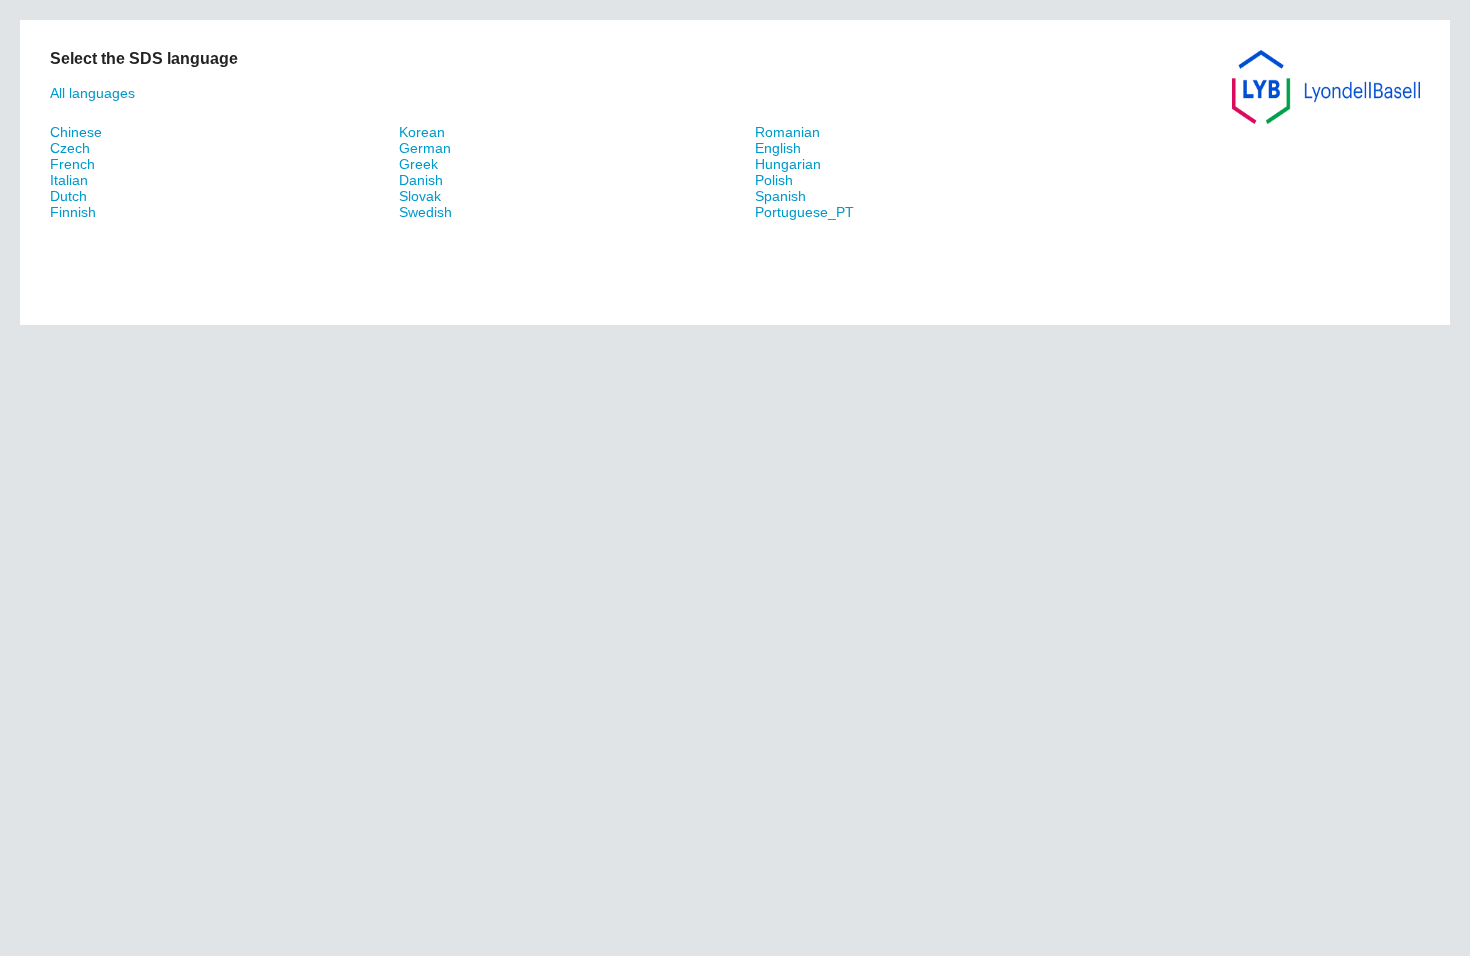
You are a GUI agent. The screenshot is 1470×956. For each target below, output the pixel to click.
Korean (422, 132)
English (778, 148)
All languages (92, 93)
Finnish (73, 212)
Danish (421, 180)
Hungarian (788, 164)
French (72, 164)
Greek (418, 164)
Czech (70, 148)
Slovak (420, 196)
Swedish (425, 212)
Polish (774, 180)
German (425, 148)
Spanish (780, 196)
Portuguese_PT (804, 212)
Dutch (68, 196)
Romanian (787, 132)
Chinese (76, 132)
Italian (69, 180)
